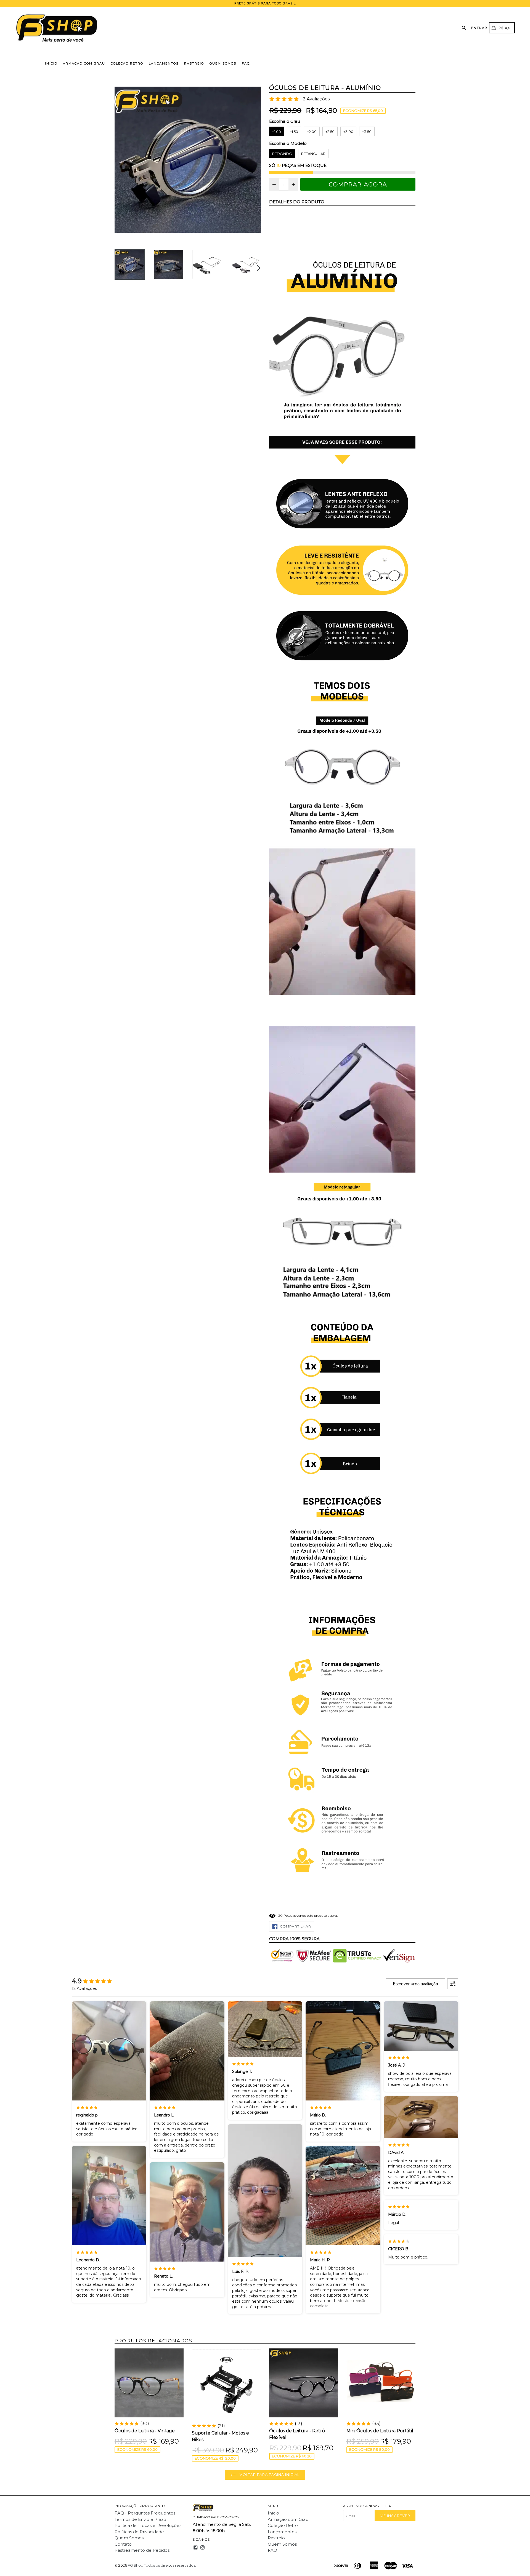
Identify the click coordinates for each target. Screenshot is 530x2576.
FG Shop (136, 2565)
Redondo (282, 154)
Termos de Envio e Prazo (140, 2519)
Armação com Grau (84, 63)
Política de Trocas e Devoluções (148, 2525)
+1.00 (277, 132)
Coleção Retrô (127, 63)
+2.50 (330, 132)
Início (51, 63)
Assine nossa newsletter (367, 2506)
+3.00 (348, 132)
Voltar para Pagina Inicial (269, 2474)
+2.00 (312, 132)
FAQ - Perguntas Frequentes (145, 2513)
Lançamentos (164, 63)
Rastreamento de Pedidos (142, 2550)
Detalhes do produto (297, 202)
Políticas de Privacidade (139, 2532)
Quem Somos (223, 63)
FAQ (246, 63)
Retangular (313, 154)
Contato (123, 2544)
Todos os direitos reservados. (170, 2565)
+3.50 (367, 132)
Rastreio (194, 63)
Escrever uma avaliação (415, 1984)
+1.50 (294, 132)
